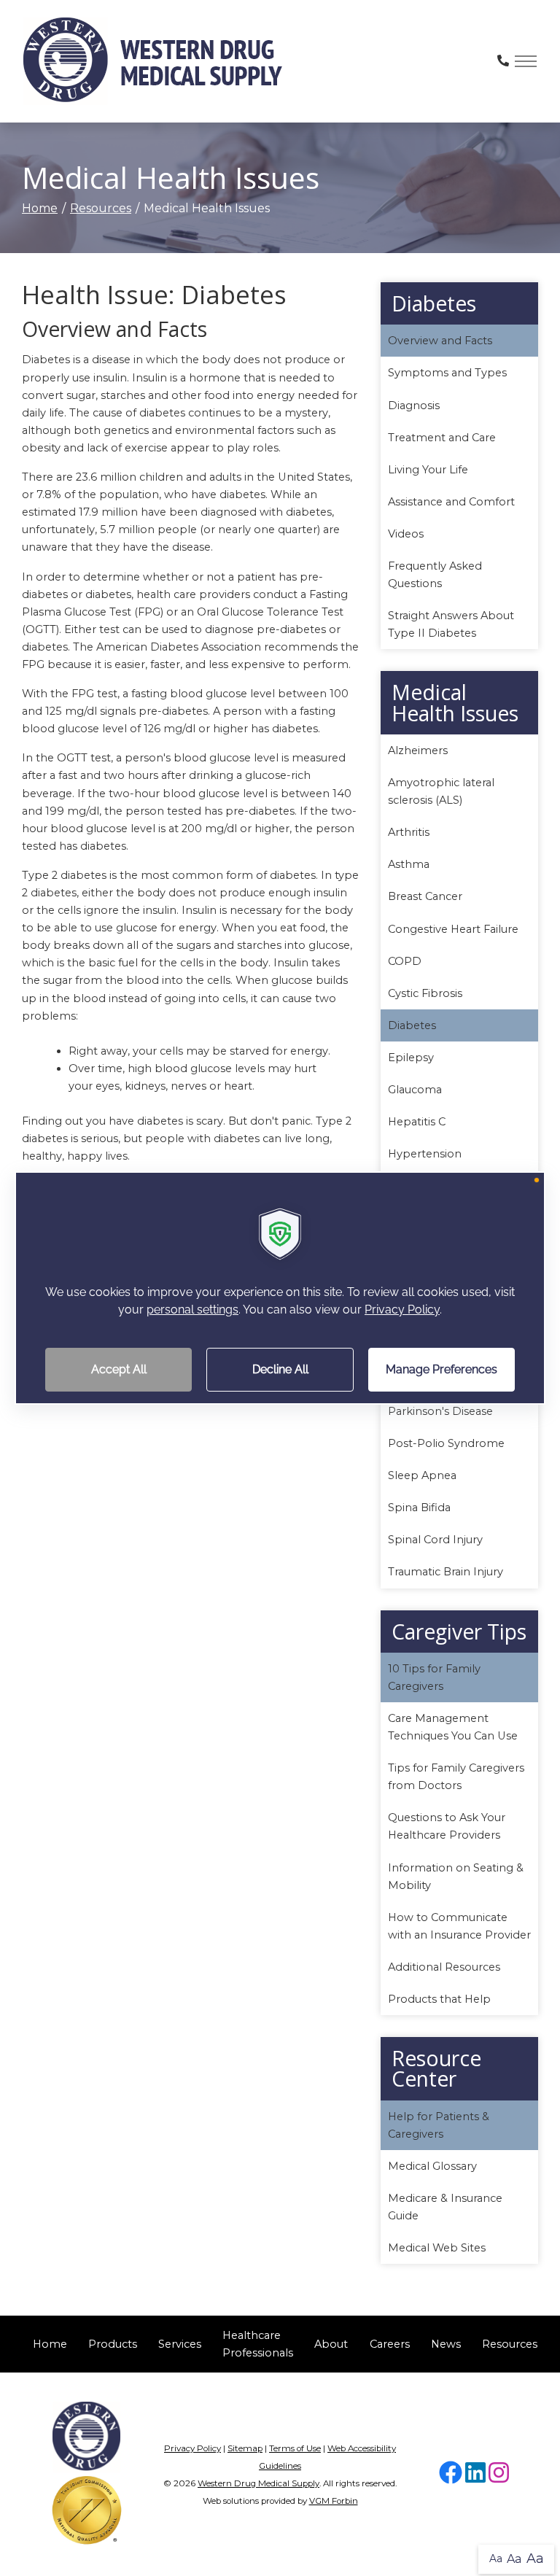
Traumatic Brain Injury (446, 1572)
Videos (406, 534)
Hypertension (425, 1154)
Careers (390, 2344)
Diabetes (412, 1025)
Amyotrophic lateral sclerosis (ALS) (441, 791)
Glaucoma (415, 1090)
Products (113, 2344)
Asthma (409, 864)
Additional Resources (444, 1967)
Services (180, 2344)
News (446, 2344)
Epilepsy (411, 1058)
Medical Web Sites (437, 2248)
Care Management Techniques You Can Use (453, 1727)
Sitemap (245, 2448)
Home (40, 208)
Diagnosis (414, 406)
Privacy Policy (192, 2448)
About (331, 2344)
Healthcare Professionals (258, 2344)
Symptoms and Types (447, 373)
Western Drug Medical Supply (258, 2483)
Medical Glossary (432, 2166)
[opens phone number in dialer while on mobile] (503, 61)
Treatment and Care (442, 438)
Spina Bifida (419, 1508)
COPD (405, 961)
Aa (496, 2558)
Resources (101, 208)
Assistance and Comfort (451, 502)
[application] (280, 1288)
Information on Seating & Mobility (456, 1877)
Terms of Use (295, 2448)
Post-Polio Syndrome (446, 1443)
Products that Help (439, 1999)
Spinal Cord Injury (435, 1540)
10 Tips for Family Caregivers (434, 1677)
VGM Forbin (334, 2501)
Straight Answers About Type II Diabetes (451, 624)
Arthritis (409, 832)
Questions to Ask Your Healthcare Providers (447, 1826)
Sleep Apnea (422, 1475)
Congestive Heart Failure (453, 929)
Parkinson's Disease (440, 1411)
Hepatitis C (417, 1122)
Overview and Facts (440, 341)
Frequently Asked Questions (435, 575)
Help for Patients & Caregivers (439, 2125)
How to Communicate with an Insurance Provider (459, 1926)
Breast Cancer (425, 896)
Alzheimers (418, 750)
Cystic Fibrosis (425, 993)
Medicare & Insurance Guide (445, 2207)
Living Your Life (428, 470)
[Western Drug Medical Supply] (153, 61)
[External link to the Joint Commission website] (87, 2509)
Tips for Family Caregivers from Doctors (456, 1777)
